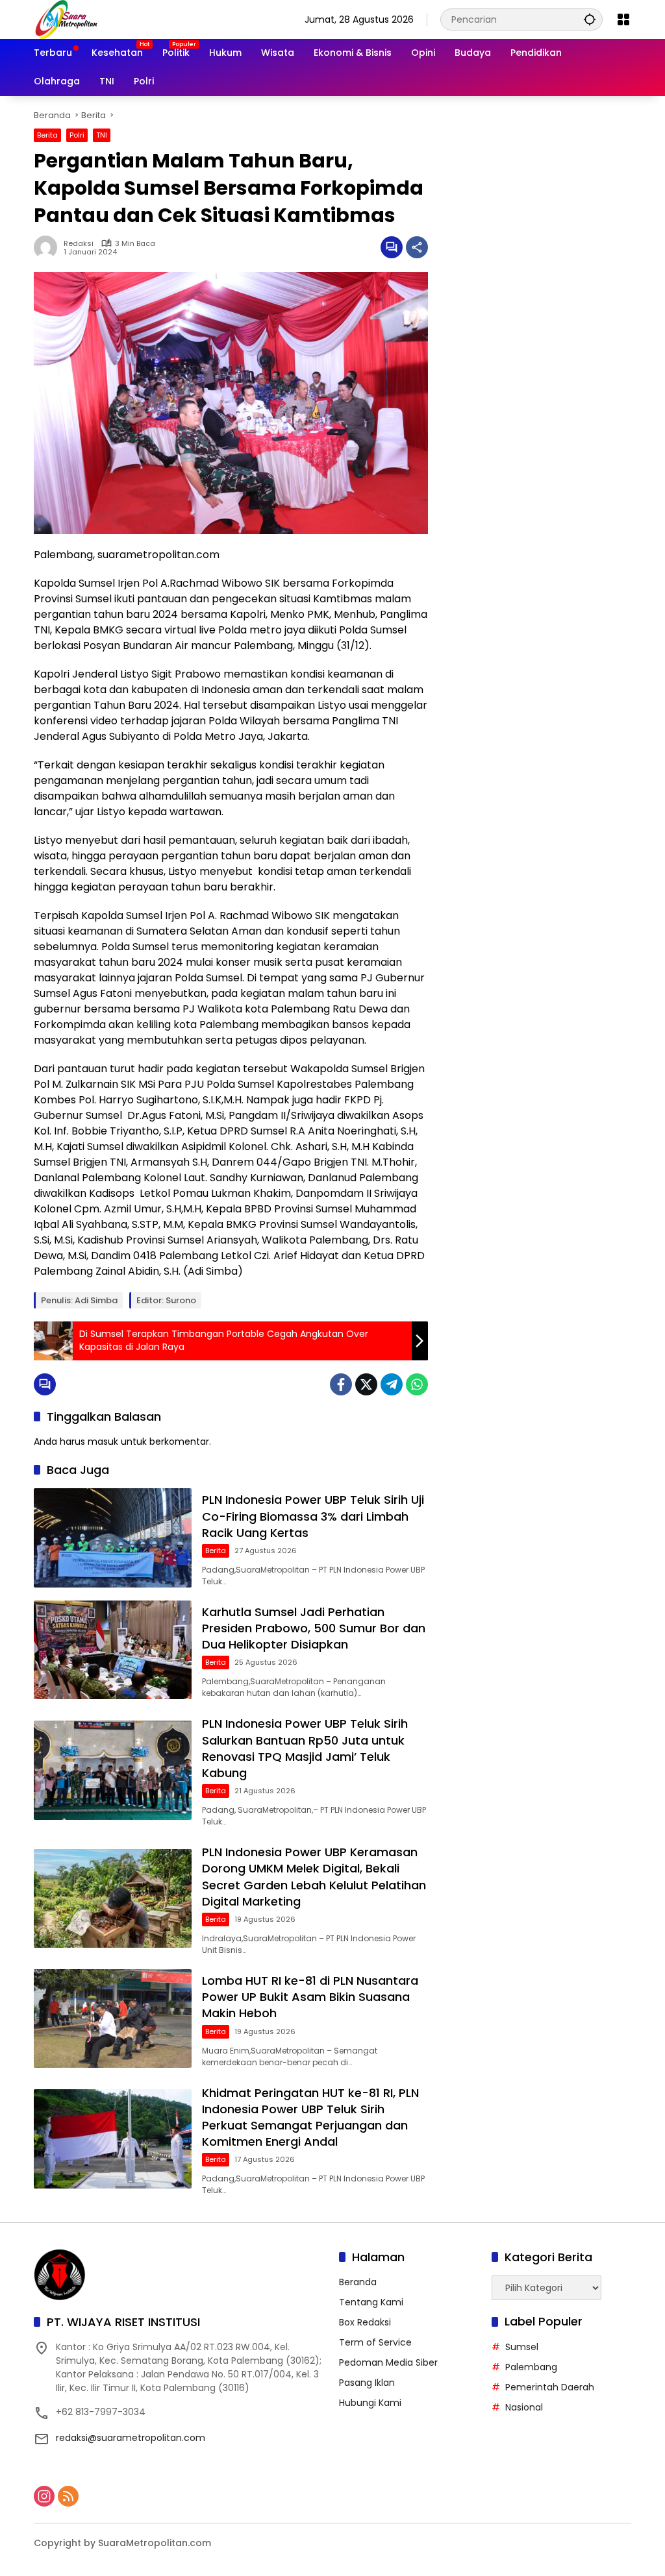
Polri (77, 135)
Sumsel (522, 2347)
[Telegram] (392, 1384)
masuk (103, 1441)
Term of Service (375, 2342)
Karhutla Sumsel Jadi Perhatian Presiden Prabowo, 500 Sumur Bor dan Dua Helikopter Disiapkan (314, 1628)
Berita (47, 135)
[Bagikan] (417, 247)
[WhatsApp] (417, 1384)
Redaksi (79, 244)
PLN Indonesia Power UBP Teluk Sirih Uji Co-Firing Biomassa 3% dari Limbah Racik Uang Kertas (313, 1516)
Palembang (531, 2367)
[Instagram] (44, 2496)
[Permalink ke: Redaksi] (49, 247)
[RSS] (68, 2496)
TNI (102, 135)
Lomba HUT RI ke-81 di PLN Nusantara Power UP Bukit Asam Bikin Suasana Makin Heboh (310, 1997)
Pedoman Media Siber (388, 2362)
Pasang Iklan (367, 2383)
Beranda (358, 2282)
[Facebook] (341, 1384)
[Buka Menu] (623, 19)
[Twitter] (366, 1384)
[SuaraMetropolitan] (66, 19)
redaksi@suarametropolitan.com (131, 2438)
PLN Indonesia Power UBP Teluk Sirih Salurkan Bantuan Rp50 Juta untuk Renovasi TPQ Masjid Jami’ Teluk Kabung (305, 1748)
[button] (590, 19)
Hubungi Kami (370, 2403)
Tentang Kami (371, 2302)
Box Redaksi (365, 2322)
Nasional (524, 2407)
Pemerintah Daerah (550, 2387)
